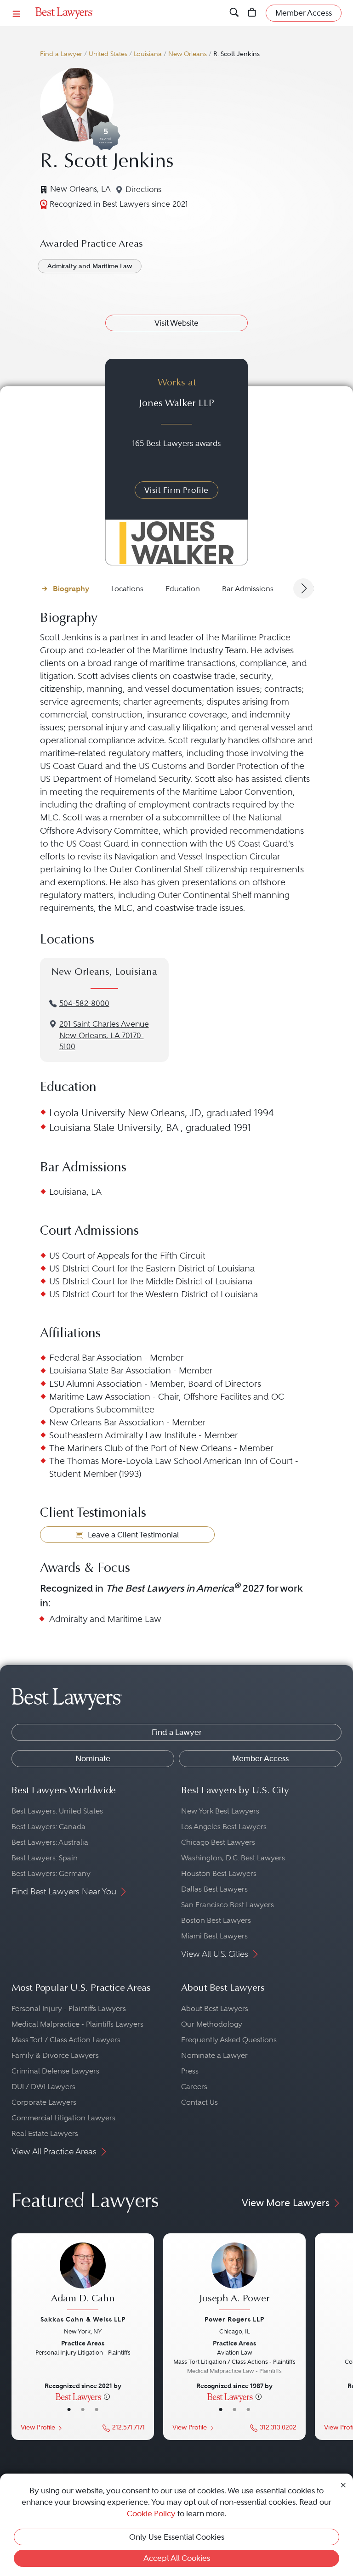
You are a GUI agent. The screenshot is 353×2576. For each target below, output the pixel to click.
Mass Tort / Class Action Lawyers (66, 2040)
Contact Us (199, 2102)
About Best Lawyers (215, 2008)
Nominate (93, 1758)
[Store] (252, 13)
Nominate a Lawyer (214, 2055)
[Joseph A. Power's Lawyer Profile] (234, 2278)
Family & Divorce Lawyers (55, 2055)
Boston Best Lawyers (216, 1920)
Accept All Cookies (177, 2558)
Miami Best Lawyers (214, 1936)
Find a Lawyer (61, 54)
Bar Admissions (248, 589)
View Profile (38, 2427)
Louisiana (148, 54)
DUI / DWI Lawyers (43, 2087)
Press (190, 2071)
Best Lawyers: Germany (51, 1873)
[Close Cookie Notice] (343, 2484)
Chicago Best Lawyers (218, 1842)
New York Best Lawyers (220, 1811)
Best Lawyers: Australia (50, 1842)
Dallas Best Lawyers (214, 1889)
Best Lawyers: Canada (48, 1827)
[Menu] (17, 13)
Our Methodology (212, 2024)
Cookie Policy (151, 2514)
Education (183, 589)
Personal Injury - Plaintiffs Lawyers (69, 2008)
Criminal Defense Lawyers (55, 2071)
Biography (71, 589)
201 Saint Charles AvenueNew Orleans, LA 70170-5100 (104, 1036)
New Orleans (188, 54)
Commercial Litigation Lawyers (63, 2118)
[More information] (107, 2396)
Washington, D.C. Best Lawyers (233, 1858)
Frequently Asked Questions (229, 2040)
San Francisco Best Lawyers (228, 1905)
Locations (127, 589)
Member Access (260, 1758)
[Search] (234, 13)
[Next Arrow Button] (303, 588)
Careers (194, 2087)
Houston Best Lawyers (219, 1873)
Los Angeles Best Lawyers (224, 1827)
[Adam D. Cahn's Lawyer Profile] (83, 2278)
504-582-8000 (84, 1003)
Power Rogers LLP (234, 2319)
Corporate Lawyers (44, 2102)
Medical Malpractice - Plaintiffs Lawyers (77, 2024)
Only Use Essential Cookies (177, 2537)
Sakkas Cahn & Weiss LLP (83, 2319)
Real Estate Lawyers (45, 2133)
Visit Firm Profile (176, 490)
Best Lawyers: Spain (45, 1858)
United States (108, 54)
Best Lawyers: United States (57, 1811)
